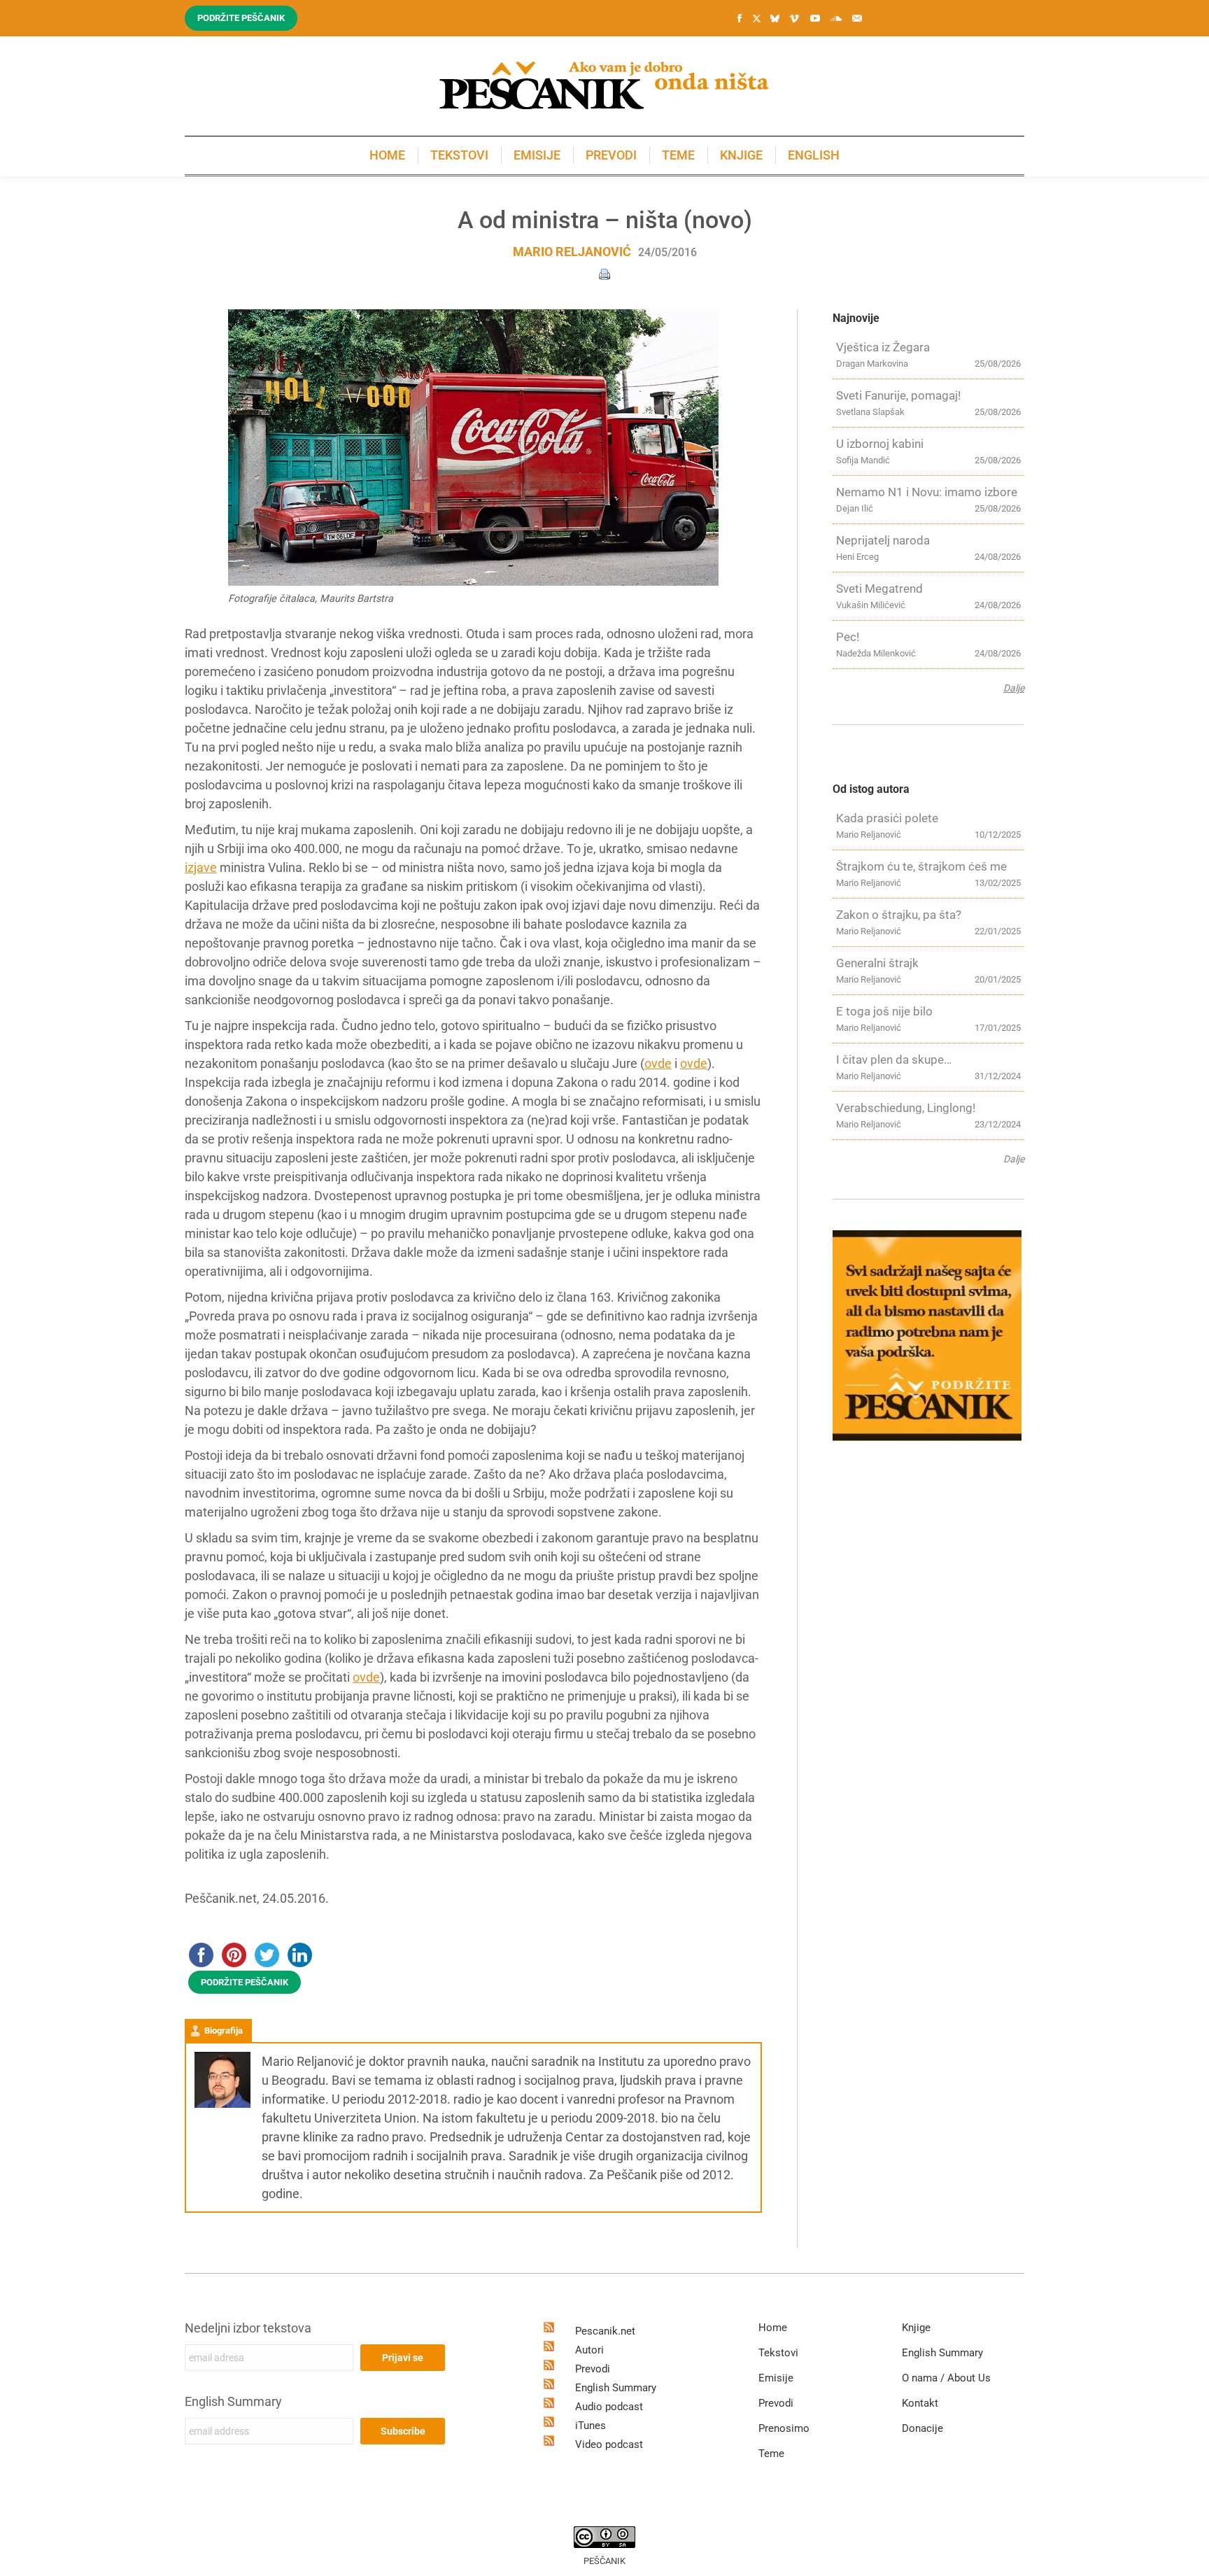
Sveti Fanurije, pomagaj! (898, 395)
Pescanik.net (605, 2331)
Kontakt (920, 2403)
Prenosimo (784, 2428)
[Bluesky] (775, 19)
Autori (589, 2350)
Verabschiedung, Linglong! (906, 1108)
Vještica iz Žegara (883, 347)
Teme (771, 2454)
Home (773, 2328)
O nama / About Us (946, 2378)
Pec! (848, 637)
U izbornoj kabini (880, 444)
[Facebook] (740, 18)
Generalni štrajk (877, 963)
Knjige (916, 2328)
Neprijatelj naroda (883, 540)
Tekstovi (778, 2353)
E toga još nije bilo (884, 1011)
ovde (658, 1063)
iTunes (591, 2426)
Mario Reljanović (572, 252)
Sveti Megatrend (879, 589)
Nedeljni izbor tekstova (248, 2328)
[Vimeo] (794, 18)
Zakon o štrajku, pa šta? (899, 915)
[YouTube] (815, 18)
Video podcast (609, 2444)
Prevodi (593, 2369)
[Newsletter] (857, 18)
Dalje (1014, 688)
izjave (201, 867)
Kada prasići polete (887, 818)
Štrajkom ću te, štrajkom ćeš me (921, 866)
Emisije (776, 2378)
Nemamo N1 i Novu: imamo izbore (927, 492)
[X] (756, 19)
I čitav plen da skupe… (894, 1060)
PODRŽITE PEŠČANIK (245, 1982)
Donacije (922, 2428)
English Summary (233, 2401)
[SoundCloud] (836, 18)
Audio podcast (609, 2407)
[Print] (604, 273)
